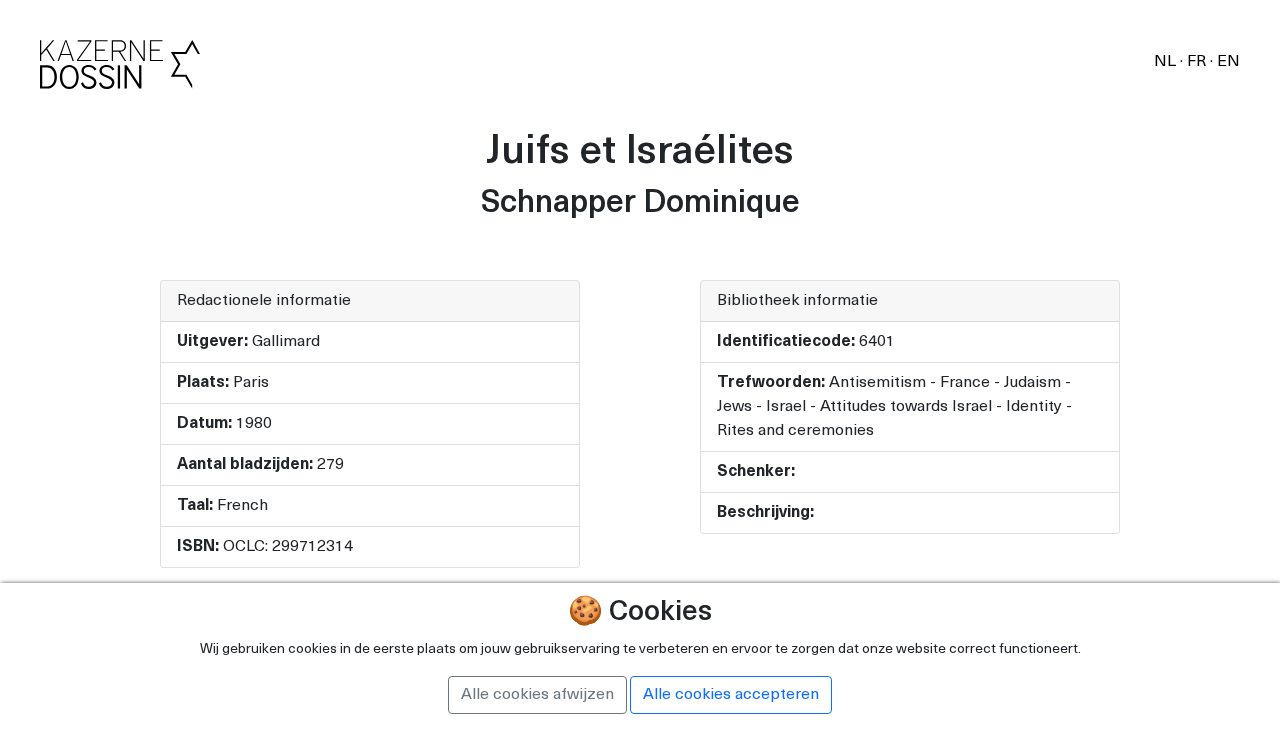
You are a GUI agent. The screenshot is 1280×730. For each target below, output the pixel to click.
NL (1167, 62)
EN (1228, 62)
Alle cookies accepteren (731, 695)
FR (1198, 62)
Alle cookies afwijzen (537, 695)
